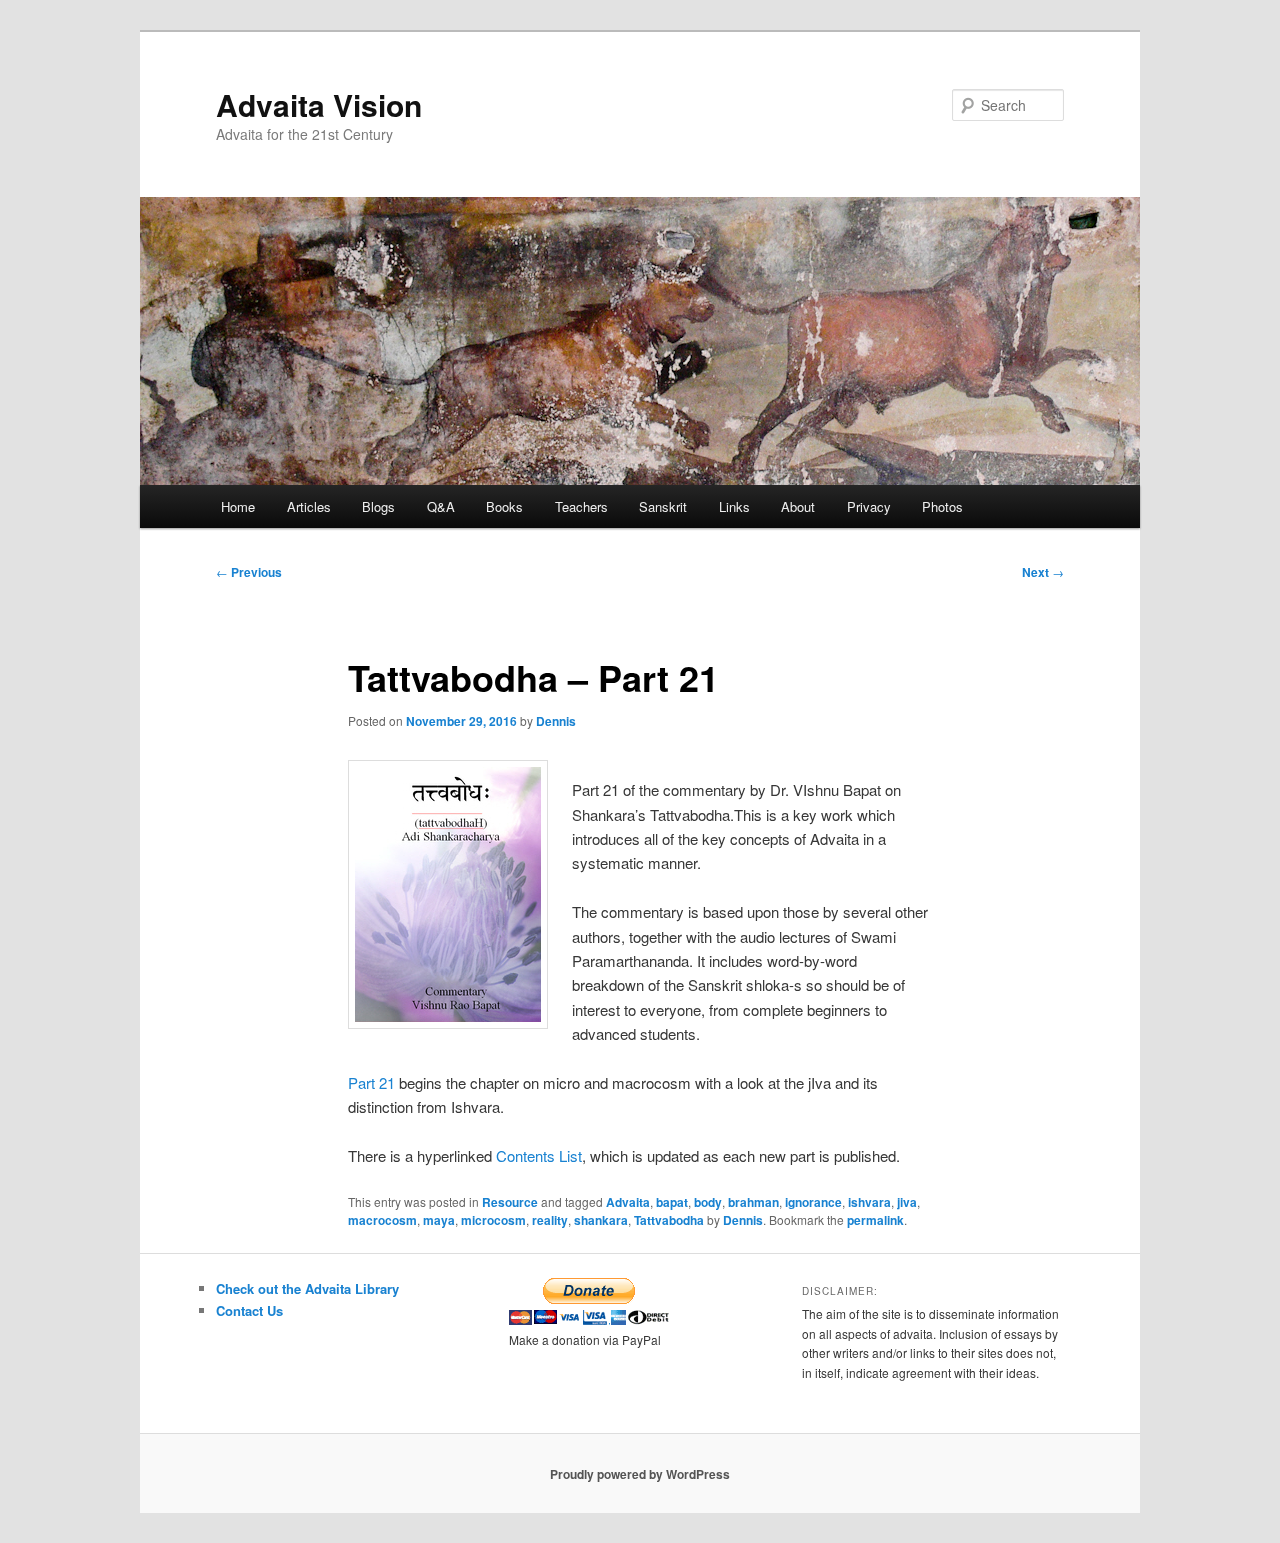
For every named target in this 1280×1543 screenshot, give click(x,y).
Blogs (378, 506)
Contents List (539, 1155)
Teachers (581, 506)
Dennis (556, 721)
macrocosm (382, 1220)
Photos (942, 506)
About (798, 506)
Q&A (441, 506)
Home (238, 506)
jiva (907, 1202)
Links (734, 506)
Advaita (628, 1202)
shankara (601, 1220)
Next (1043, 572)
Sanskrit (663, 506)
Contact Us (249, 1310)
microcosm (493, 1220)
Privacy (869, 506)
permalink (875, 1220)
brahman (753, 1202)
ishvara (869, 1202)
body (708, 1202)
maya (439, 1220)
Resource (510, 1202)
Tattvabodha (669, 1220)
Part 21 (371, 1082)
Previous (249, 572)
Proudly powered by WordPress (640, 1474)
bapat (672, 1202)
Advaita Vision (319, 104)
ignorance (813, 1202)
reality (550, 1220)
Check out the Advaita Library (307, 1288)
